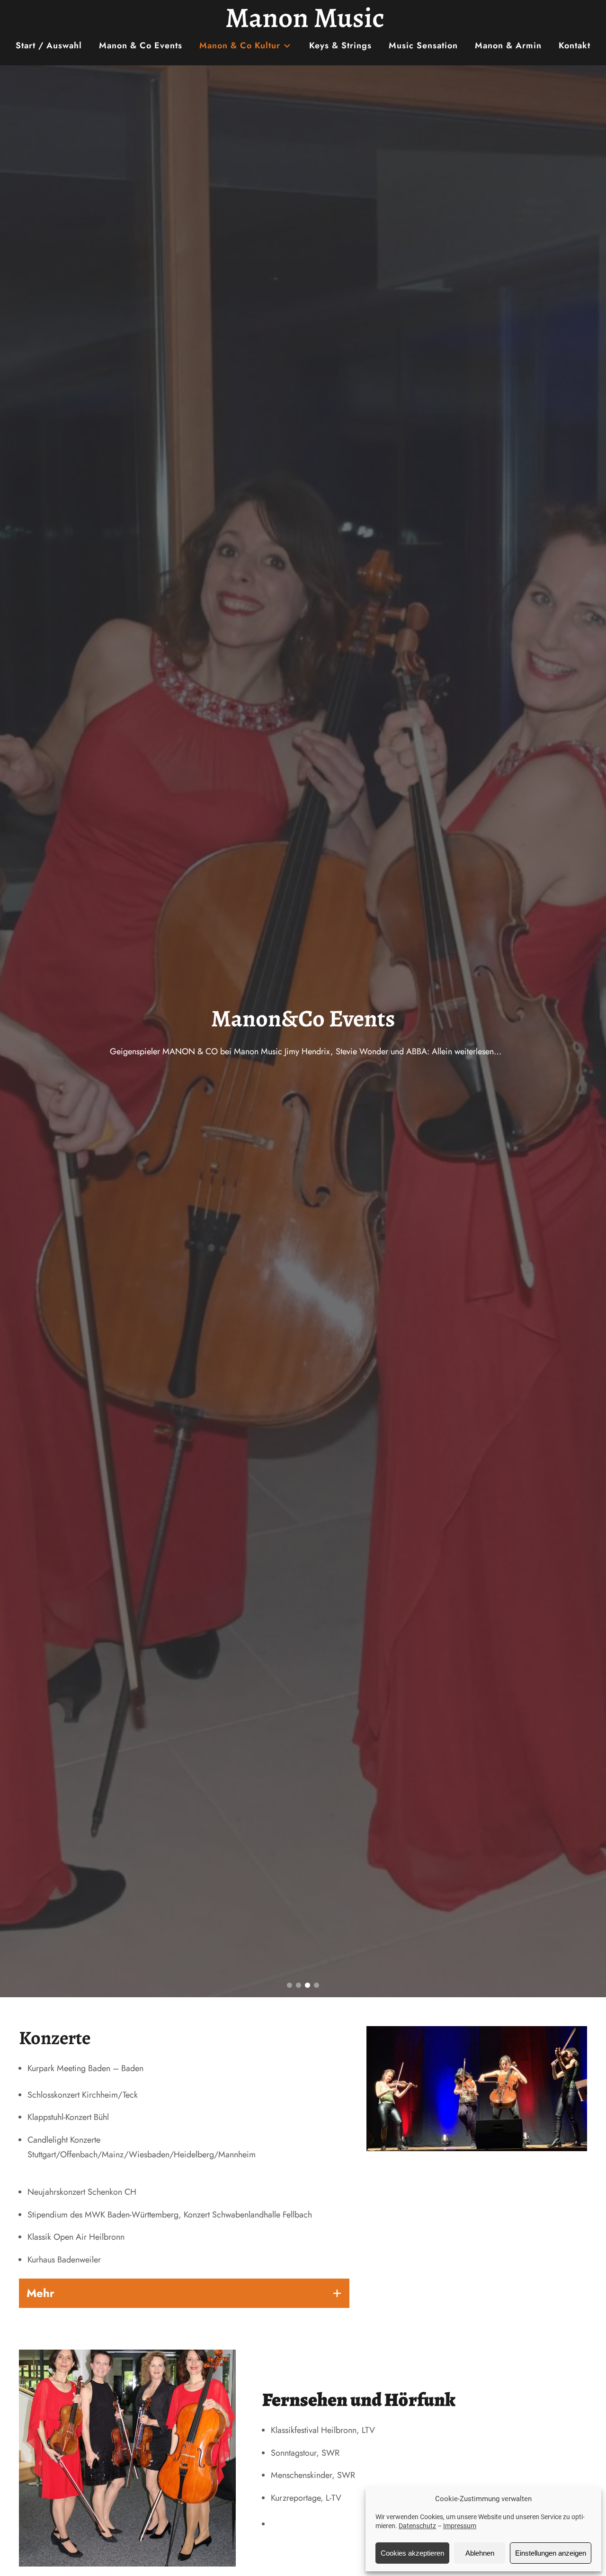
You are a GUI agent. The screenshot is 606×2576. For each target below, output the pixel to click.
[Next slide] (594, 1032)
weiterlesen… (533, 1049)
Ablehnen (480, 2553)
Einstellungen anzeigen (551, 2553)
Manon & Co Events (141, 45)
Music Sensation (423, 45)
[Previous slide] (12, 1032)
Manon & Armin (508, 45)
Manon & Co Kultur (240, 45)
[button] (290, 1985)
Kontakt (575, 45)
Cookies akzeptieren (412, 2553)
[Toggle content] (337, 2293)
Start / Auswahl (49, 45)
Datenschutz (417, 2526)
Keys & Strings (340, 45)
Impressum (460, 2526)
